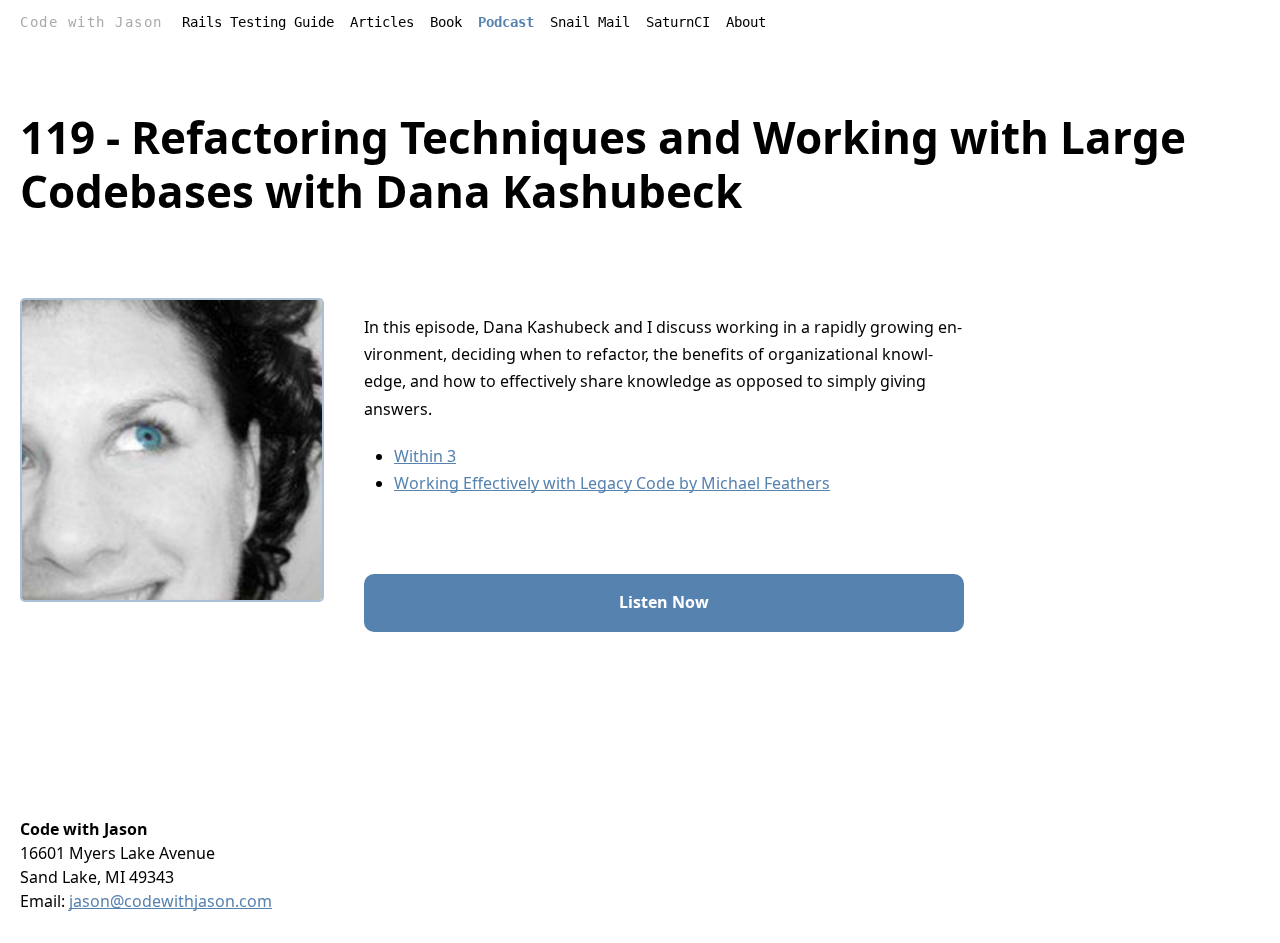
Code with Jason (91, 22)
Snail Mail (590, 22)
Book (446, 22)
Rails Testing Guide (258, 22)
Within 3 (425, 456)
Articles (382, 22)
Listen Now (664, 602)
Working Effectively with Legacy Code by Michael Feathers (612, 483)
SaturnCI (678, 22)
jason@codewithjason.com (170, 901)
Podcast (506, 22)
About (746, 22)
